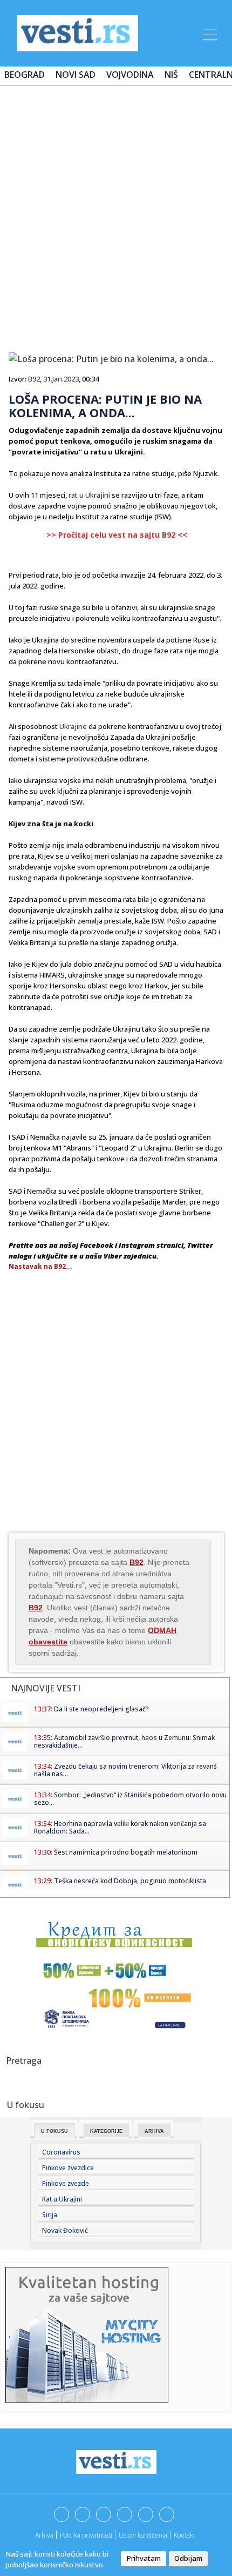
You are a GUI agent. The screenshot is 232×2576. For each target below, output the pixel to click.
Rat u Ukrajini (62, 2199)
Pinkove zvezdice (68, 2168)
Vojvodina (130, 75)
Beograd (25, 75)
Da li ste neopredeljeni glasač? (101, 1709)
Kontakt (185, 2535)
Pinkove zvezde (66, 2183)
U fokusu (54, 2131)
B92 (34, 379)
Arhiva (154, 2131)
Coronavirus (61, 2152)
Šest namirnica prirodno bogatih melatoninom (126, 1852)
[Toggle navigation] (209, 33)
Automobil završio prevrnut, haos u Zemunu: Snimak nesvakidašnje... (124, 1741)
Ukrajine (73, 726)
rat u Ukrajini (89, 495)
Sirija (50, 2215)
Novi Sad (76, 75)
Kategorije (106, 2131)
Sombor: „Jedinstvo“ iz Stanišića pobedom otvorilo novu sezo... (130, 1799)
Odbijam (188, 2558)
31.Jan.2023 (61, 379)
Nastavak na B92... (40, 1266)
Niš (171, 75)
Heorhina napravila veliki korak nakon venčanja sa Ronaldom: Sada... (120, 1827)
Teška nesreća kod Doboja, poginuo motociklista (130, 1881)
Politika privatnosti (86, 2535)
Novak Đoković (65, 2230)
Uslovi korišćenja (143, 2535)
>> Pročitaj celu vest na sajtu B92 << (117, 535)
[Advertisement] (116, 215)
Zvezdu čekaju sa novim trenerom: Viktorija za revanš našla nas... (125, 1770)
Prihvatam (144, 2558)
